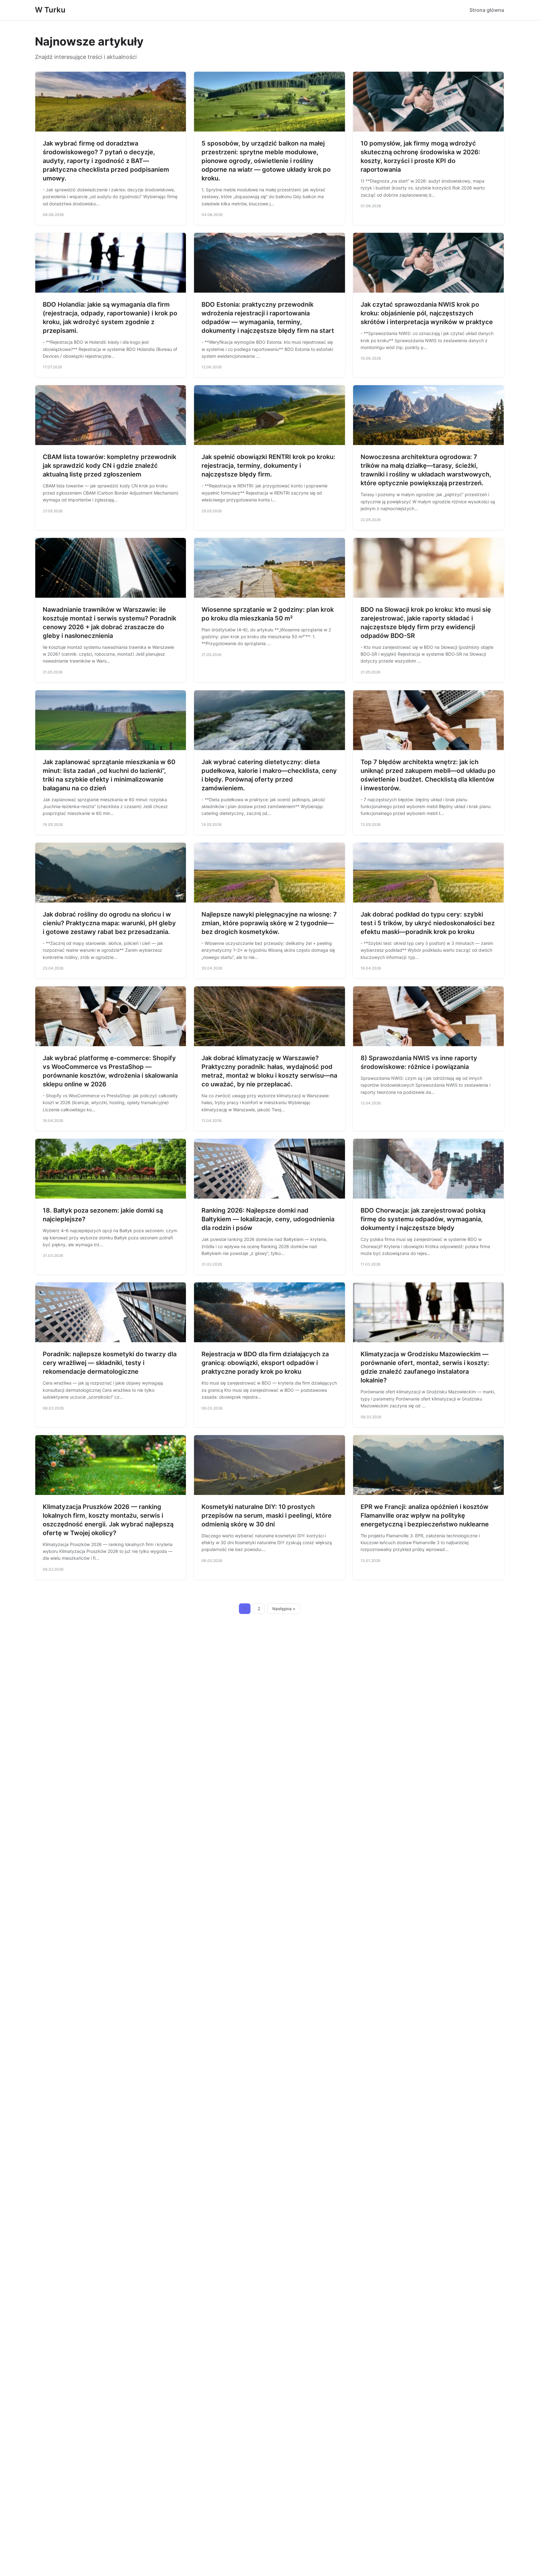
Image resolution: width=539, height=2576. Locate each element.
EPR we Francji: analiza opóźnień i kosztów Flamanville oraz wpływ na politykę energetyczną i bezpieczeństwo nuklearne (425, 1515)
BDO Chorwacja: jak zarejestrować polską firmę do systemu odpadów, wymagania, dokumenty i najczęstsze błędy (423, 1219)
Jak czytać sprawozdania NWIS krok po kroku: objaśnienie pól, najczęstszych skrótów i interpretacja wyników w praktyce (427, 313)
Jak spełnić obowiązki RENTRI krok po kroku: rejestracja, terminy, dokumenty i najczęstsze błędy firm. (268, 466)
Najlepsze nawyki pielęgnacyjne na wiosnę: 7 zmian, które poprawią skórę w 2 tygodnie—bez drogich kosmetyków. (269, 923)
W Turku (50, 10)
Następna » (284, 1609)
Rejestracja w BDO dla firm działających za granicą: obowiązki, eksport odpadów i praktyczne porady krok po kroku (265, 1363)
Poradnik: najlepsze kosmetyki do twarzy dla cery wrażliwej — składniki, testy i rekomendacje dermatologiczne (110, 1363)
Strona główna (487, 10)
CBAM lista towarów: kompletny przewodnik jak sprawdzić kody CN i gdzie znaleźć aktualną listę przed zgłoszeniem (109, 466)
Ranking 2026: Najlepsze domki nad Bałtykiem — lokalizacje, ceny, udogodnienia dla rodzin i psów (268, 1219)
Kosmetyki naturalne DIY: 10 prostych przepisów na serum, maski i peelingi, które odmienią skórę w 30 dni (267, 1515)
